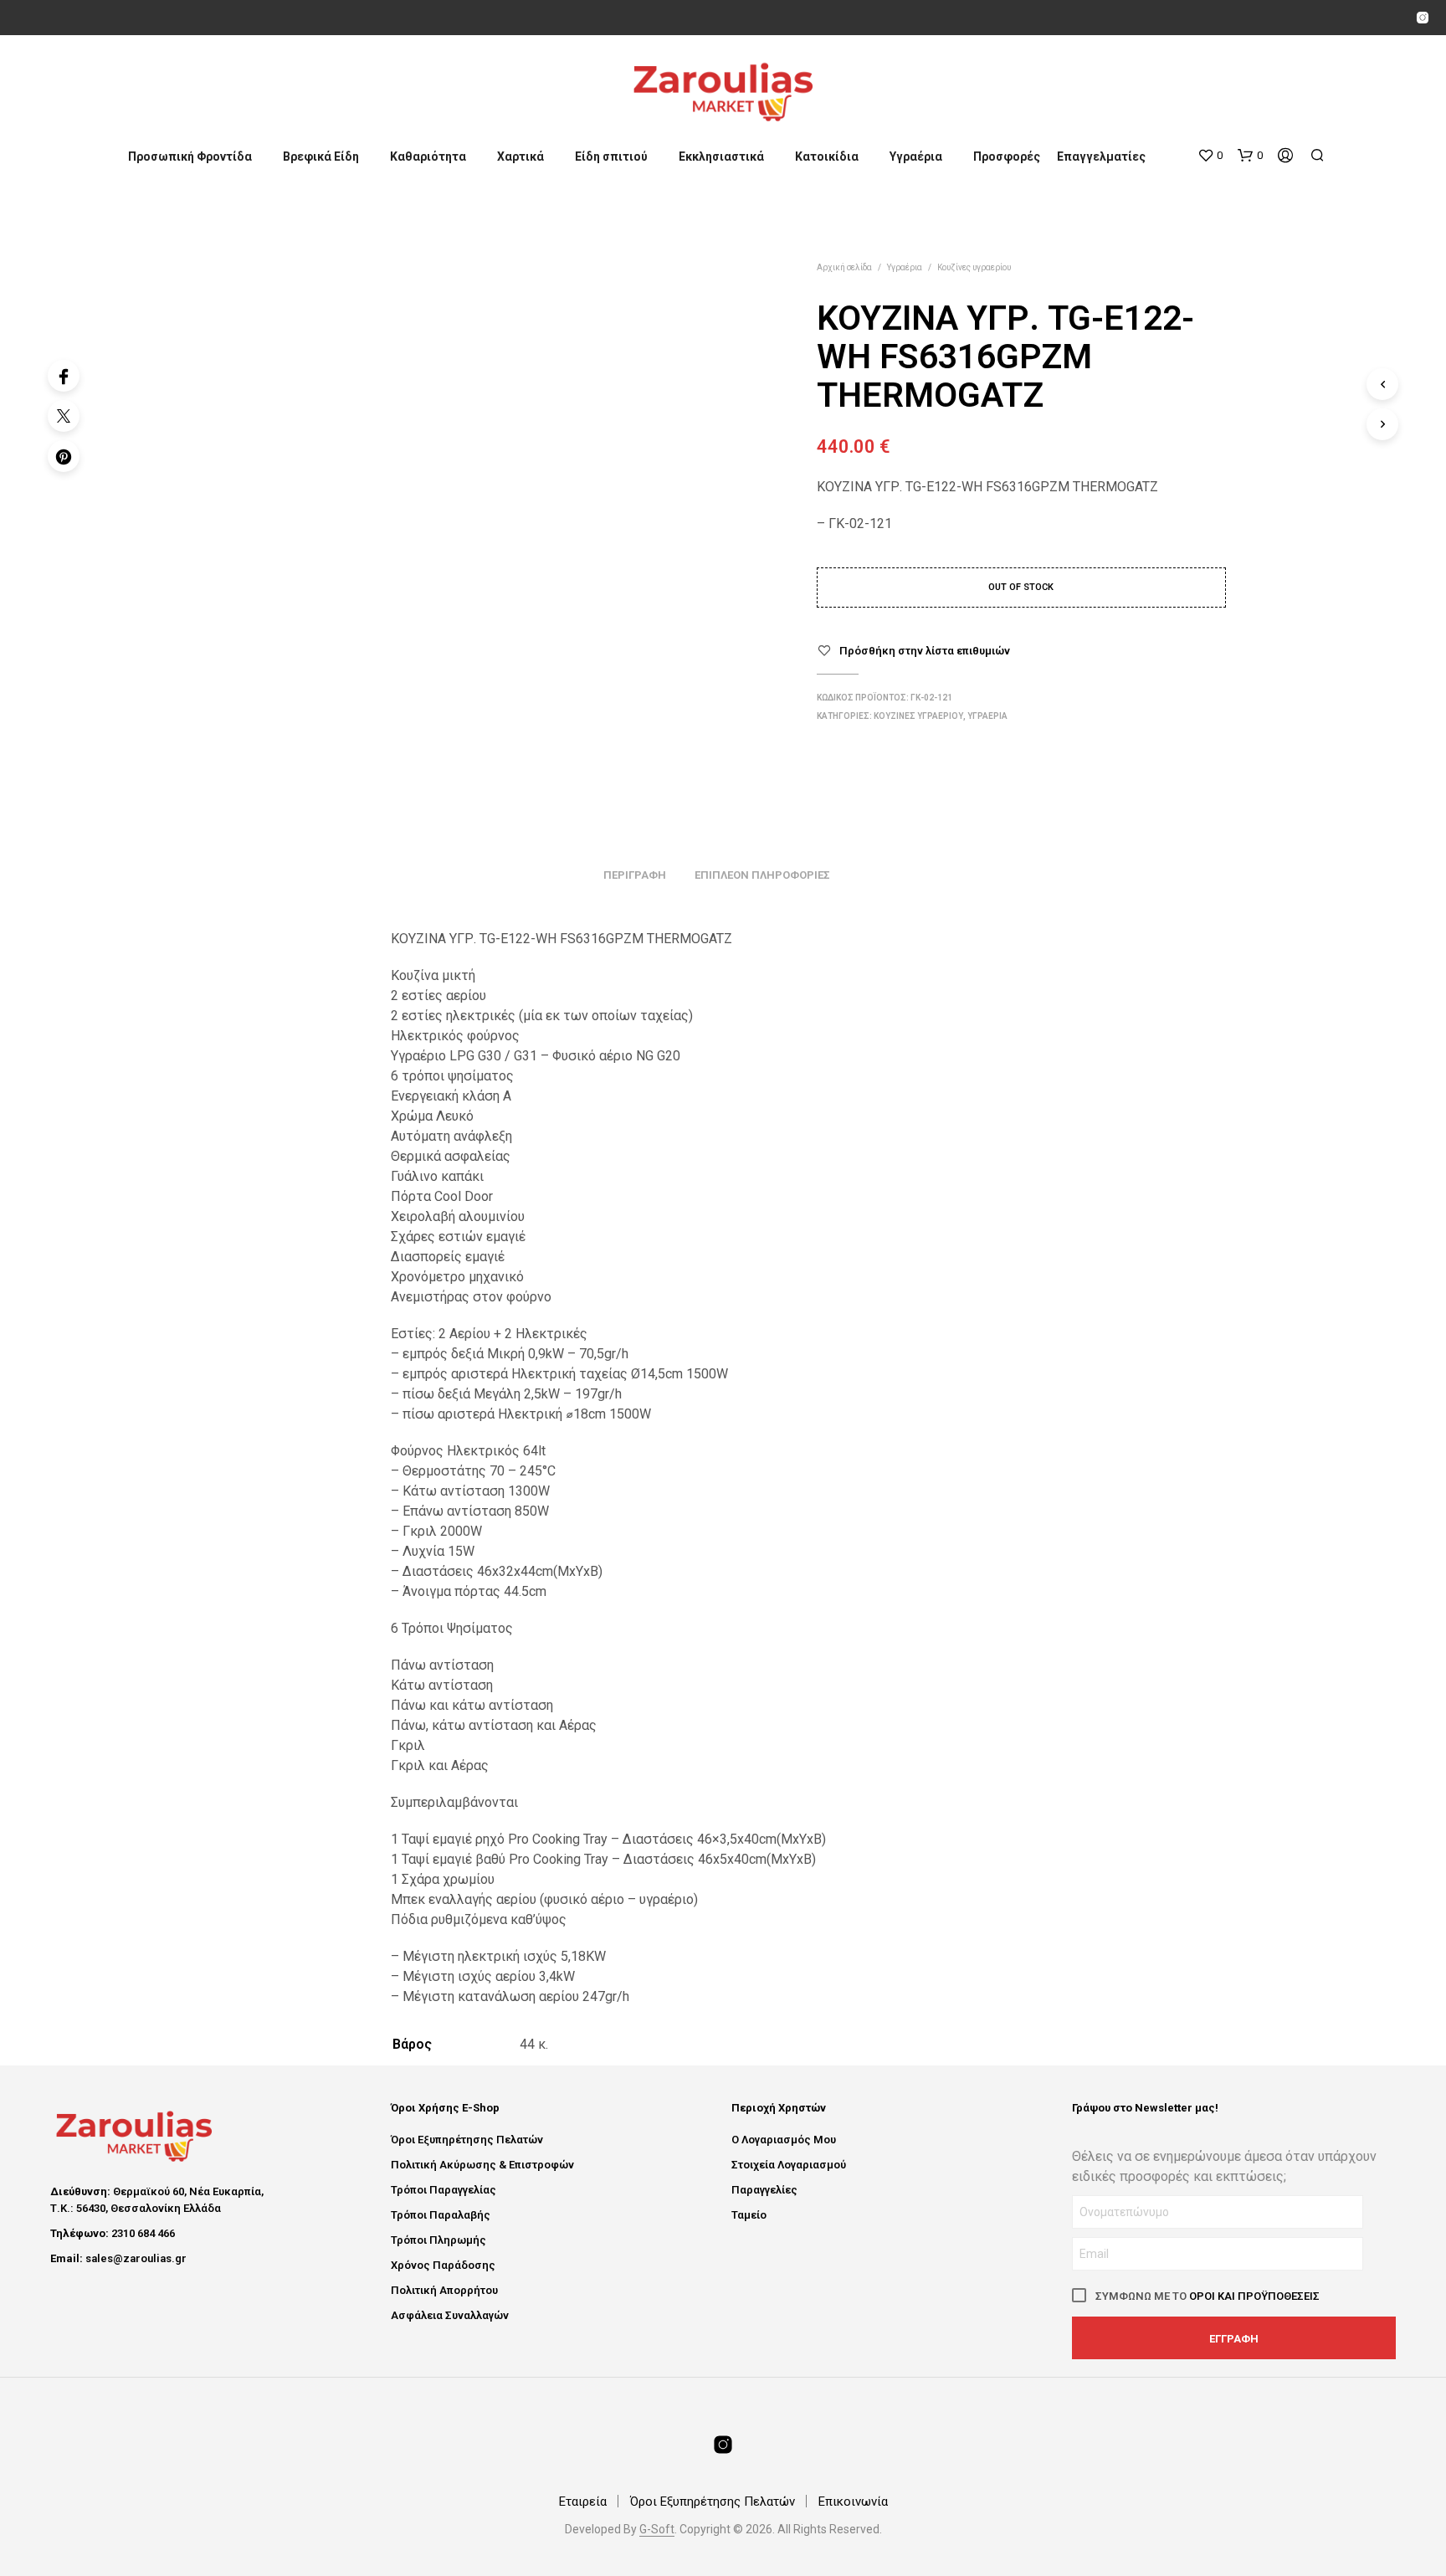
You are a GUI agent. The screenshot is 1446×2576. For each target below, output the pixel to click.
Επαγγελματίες (1101, 157)
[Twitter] (64, 416)
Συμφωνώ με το (1206, 2296)
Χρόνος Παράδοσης (443, 2265)
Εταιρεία (583, 2502)
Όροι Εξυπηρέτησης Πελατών (467, 2140)
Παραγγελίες (764, 2190)
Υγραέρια (916, 157)
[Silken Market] (1423, 18)
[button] (1210, 156)
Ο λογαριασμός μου (784, 2140)
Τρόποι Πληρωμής (438, 2240)
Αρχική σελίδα (844, 267)
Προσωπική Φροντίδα (190, 157)
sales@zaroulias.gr (136, 2258)
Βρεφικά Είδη (321, 157)
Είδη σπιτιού (611, 157)
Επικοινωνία (853, 2502)
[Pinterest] (64, 456)
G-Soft (657, 2530)
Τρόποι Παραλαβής (441, 2215)
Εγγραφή (1234, 2339)
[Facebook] (64, 376)
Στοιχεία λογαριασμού (789, 2165)
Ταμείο (749, 2215)
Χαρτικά (520, 157)
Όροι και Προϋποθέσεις (1254, 2296)
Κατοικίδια (827, 157)
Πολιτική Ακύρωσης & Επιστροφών (482, 2165)
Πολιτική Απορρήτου (444, 2290)
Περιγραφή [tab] (635, 875)
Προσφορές (1007, 157)
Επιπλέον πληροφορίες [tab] (762, 875)
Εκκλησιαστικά (721, 157)
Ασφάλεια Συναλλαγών (450, 2315)
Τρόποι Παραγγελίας (444, 2190)
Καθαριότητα (428, 157)
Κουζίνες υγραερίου (974, 267)
